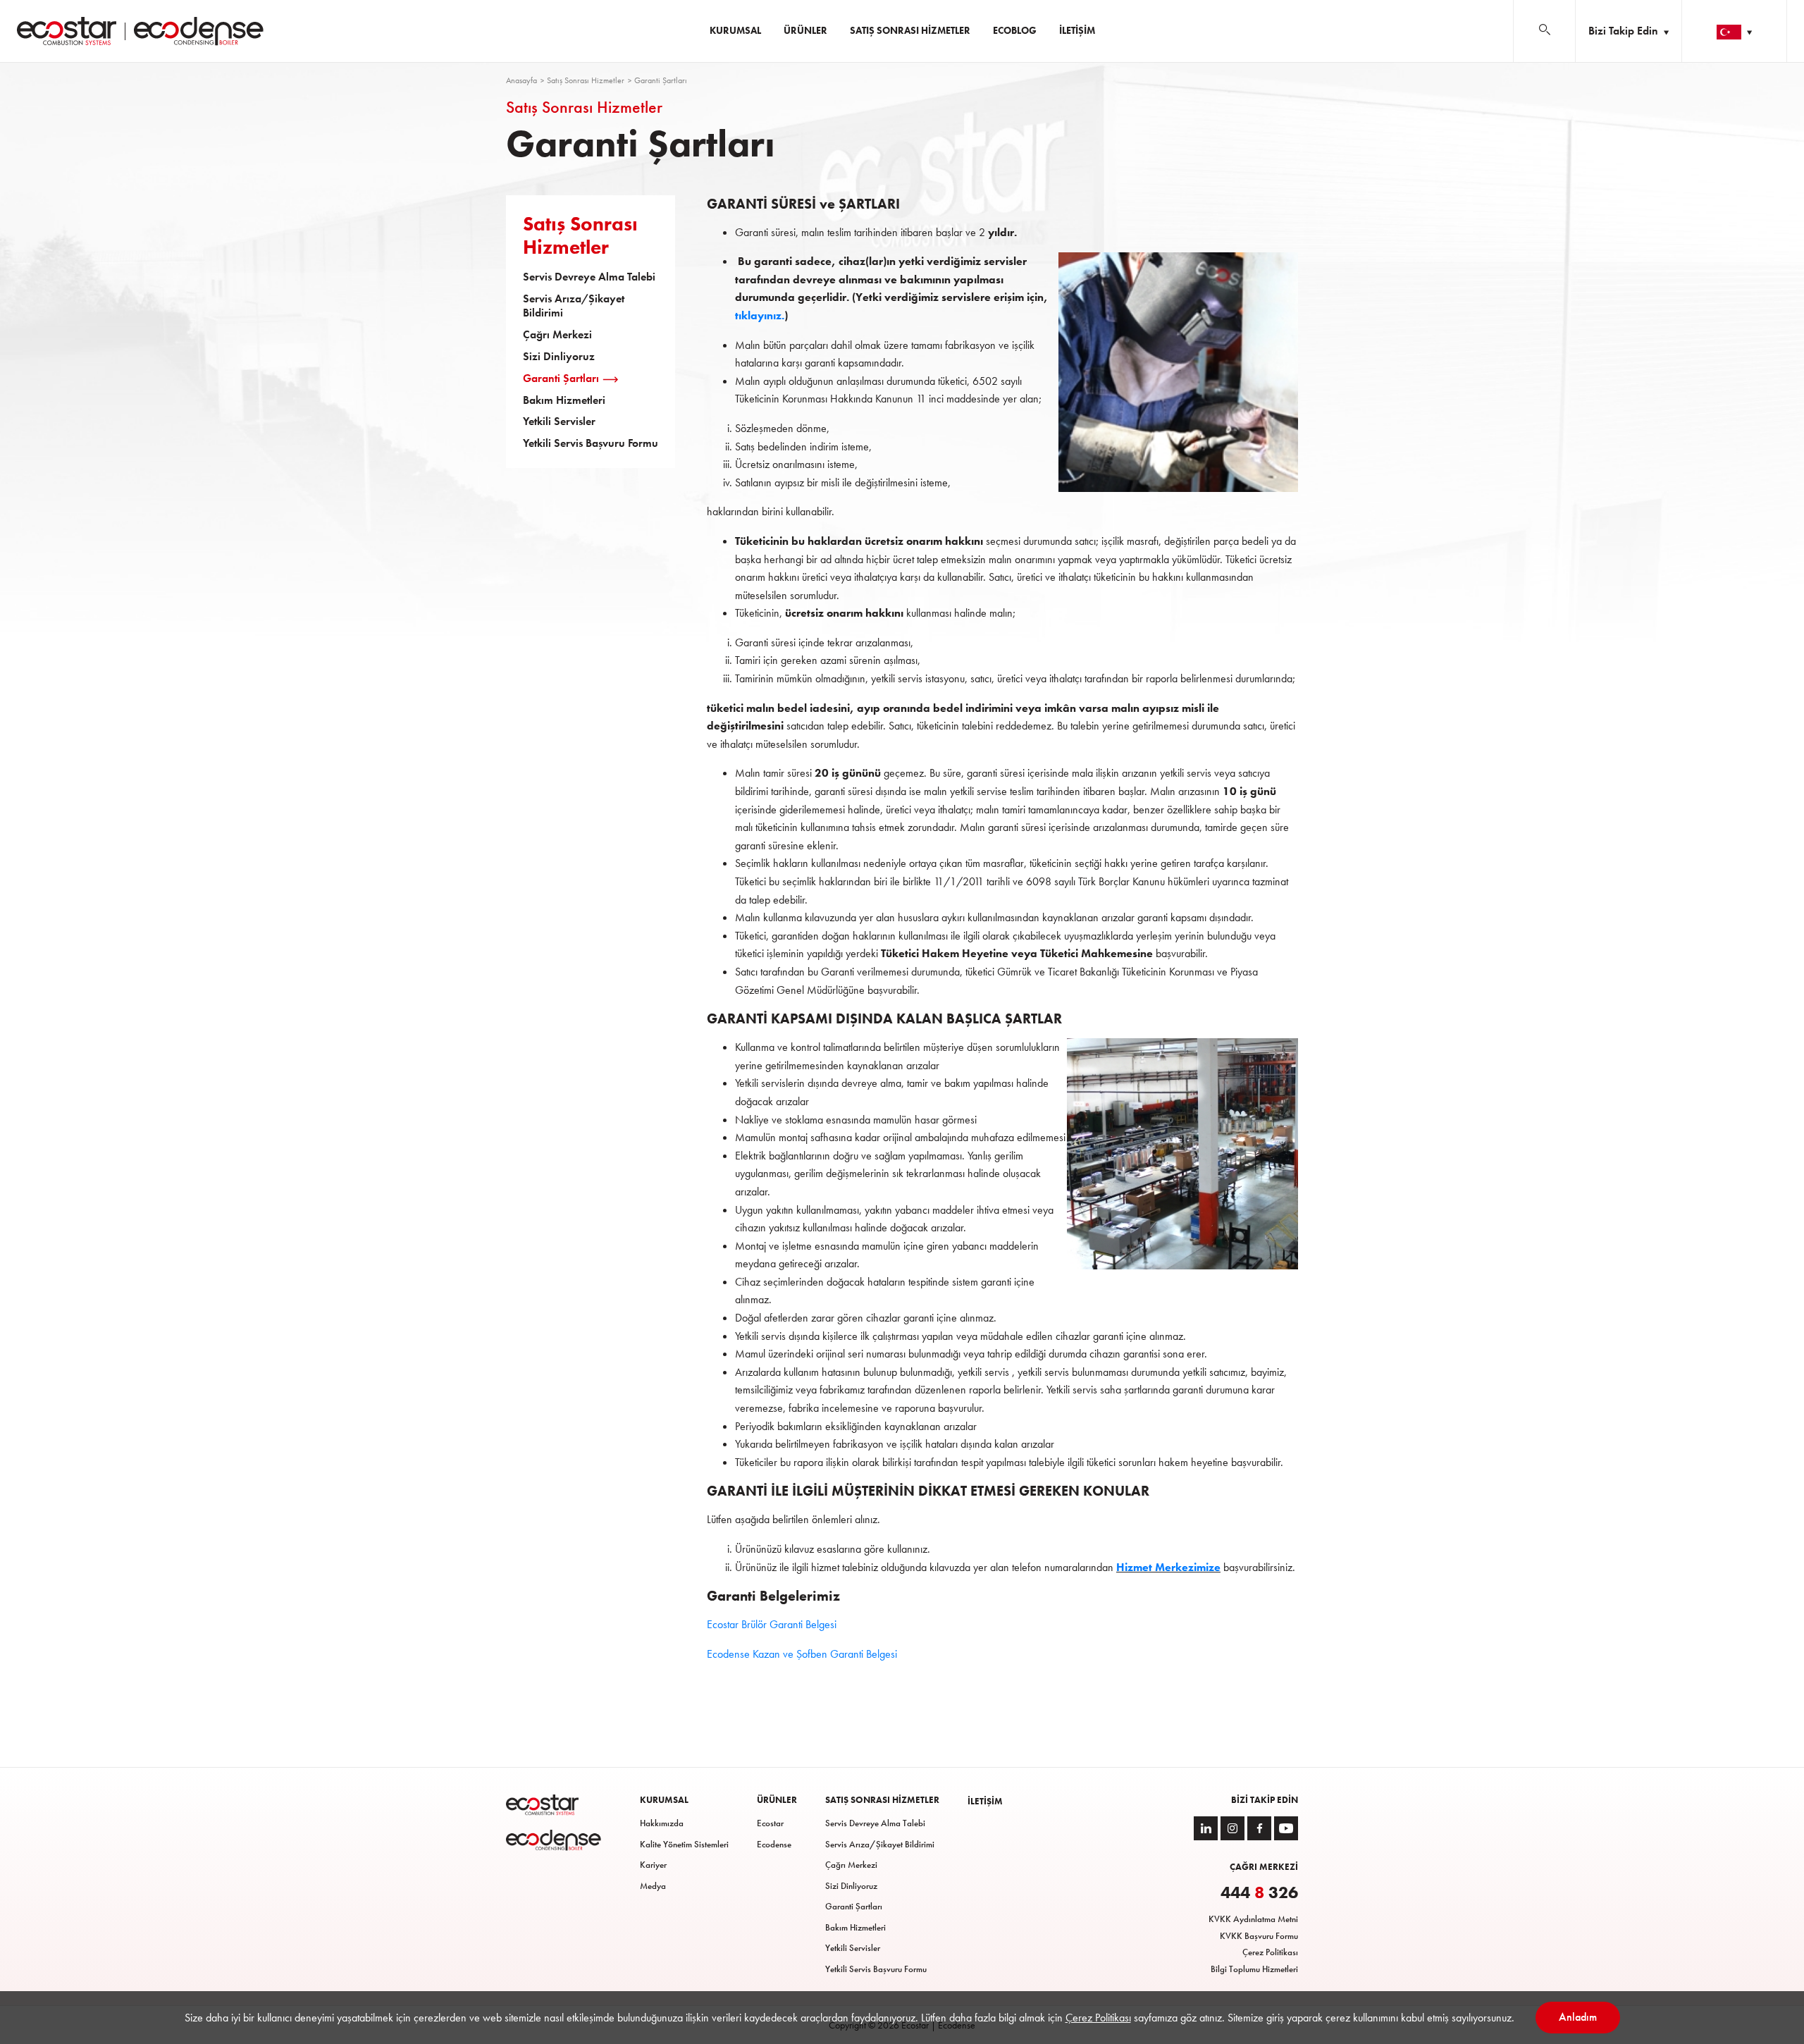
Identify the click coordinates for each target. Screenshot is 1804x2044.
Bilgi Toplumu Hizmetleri (1254, 1969)
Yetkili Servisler (559, 421)
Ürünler (805, 30)
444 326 (1259, 1892)
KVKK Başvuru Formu (1259, 1936)
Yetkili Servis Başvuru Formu (591, 443)
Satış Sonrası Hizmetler (910, 30)
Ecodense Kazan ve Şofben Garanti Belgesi (802, 1654)
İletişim (1077, 30)
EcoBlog (1015, 30)
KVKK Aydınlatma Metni (1253, 1919)
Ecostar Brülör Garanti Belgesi (772, 1624)
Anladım (1578, 2017)
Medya (653, 1886)
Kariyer (653, 1865)
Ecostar (770, 1823)
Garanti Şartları (561, 378)
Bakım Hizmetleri (564, 400)
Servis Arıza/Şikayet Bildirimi (574, 306)
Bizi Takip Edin (1625, 31)
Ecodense (774, 1844)
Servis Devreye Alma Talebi (589, 277)
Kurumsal (735, 30)
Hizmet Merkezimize (1168, 1567)
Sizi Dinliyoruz (559, 357)
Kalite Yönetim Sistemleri (684, 1844)
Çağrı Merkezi (557, 335)
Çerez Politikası (1270, 1952)
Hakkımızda (662, 1823)
